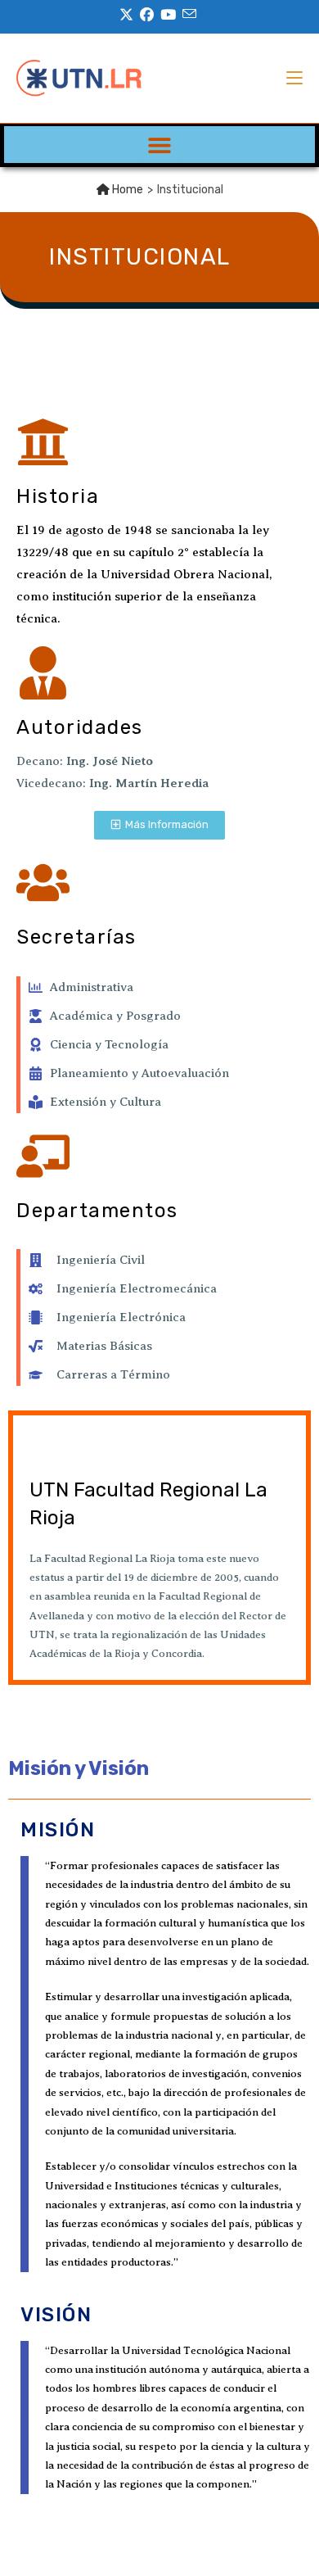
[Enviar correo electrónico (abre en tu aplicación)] (189, 14)
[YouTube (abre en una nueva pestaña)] (168, 15)
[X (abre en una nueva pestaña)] (128, 15)
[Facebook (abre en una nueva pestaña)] (147, 15)
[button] (160, 145)
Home (126, 190)
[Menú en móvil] (294, 78)
